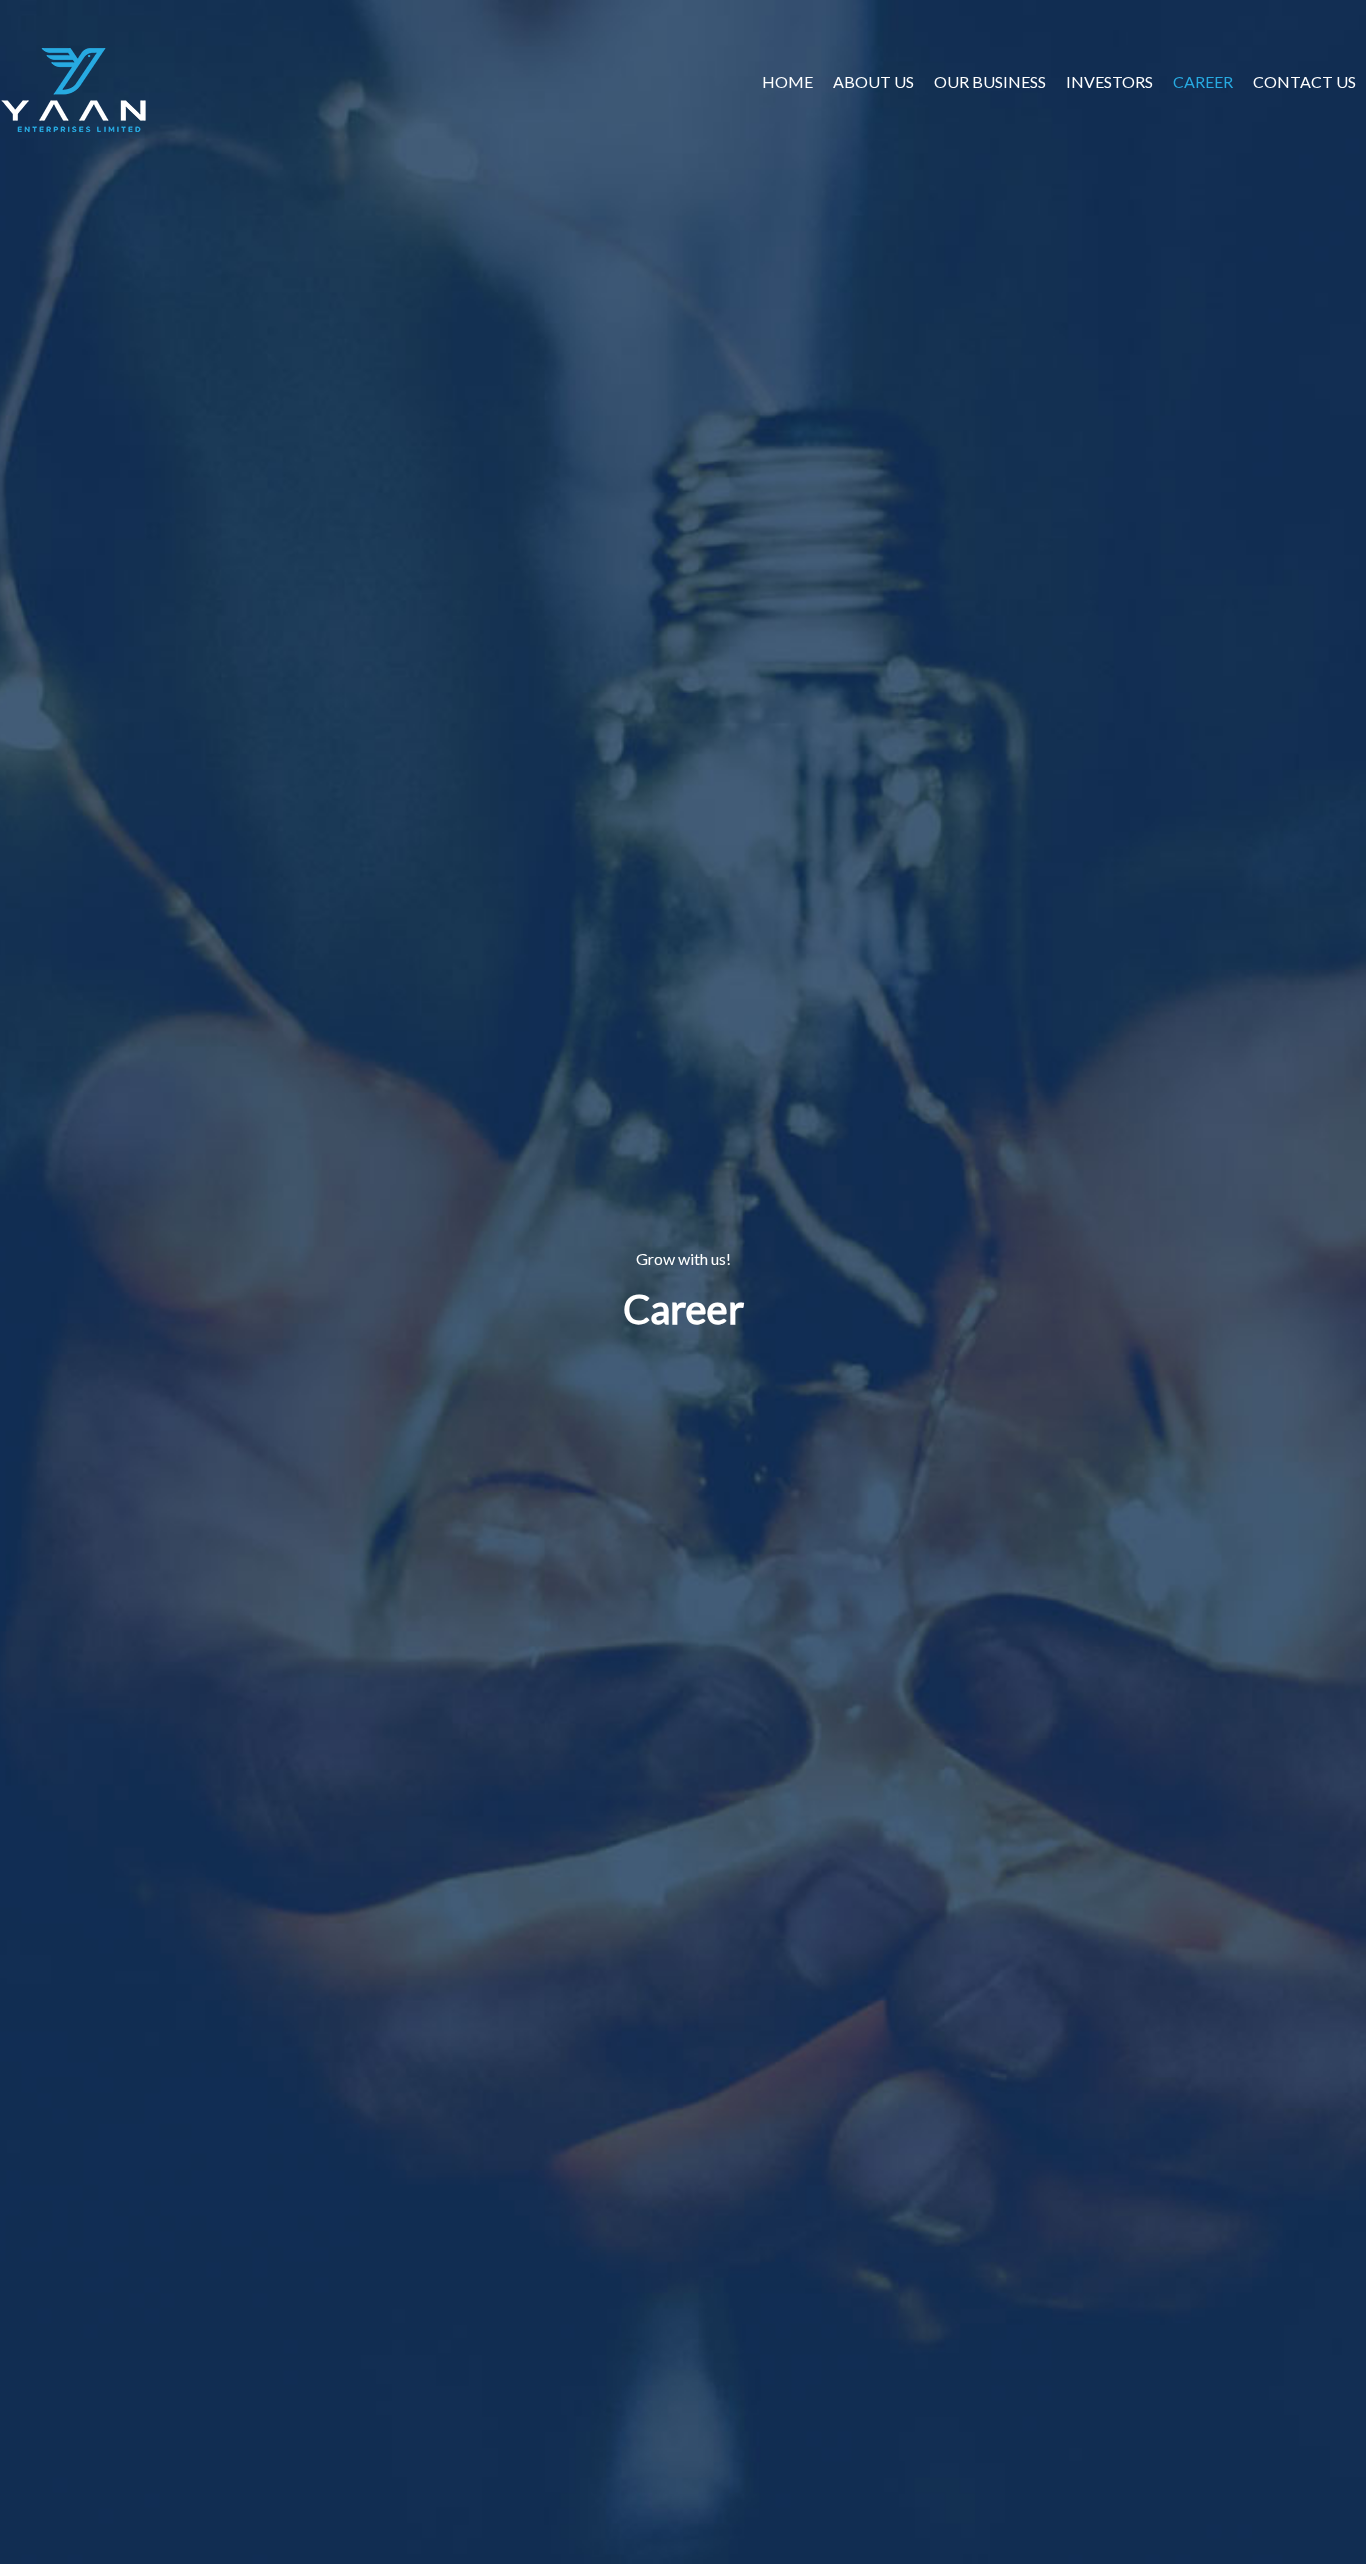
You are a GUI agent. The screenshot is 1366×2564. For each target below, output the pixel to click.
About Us (873, 81)
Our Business (990, 81)
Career (1203, 81)
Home (787, 81)
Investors (1109, 81)
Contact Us (1304, 81)
